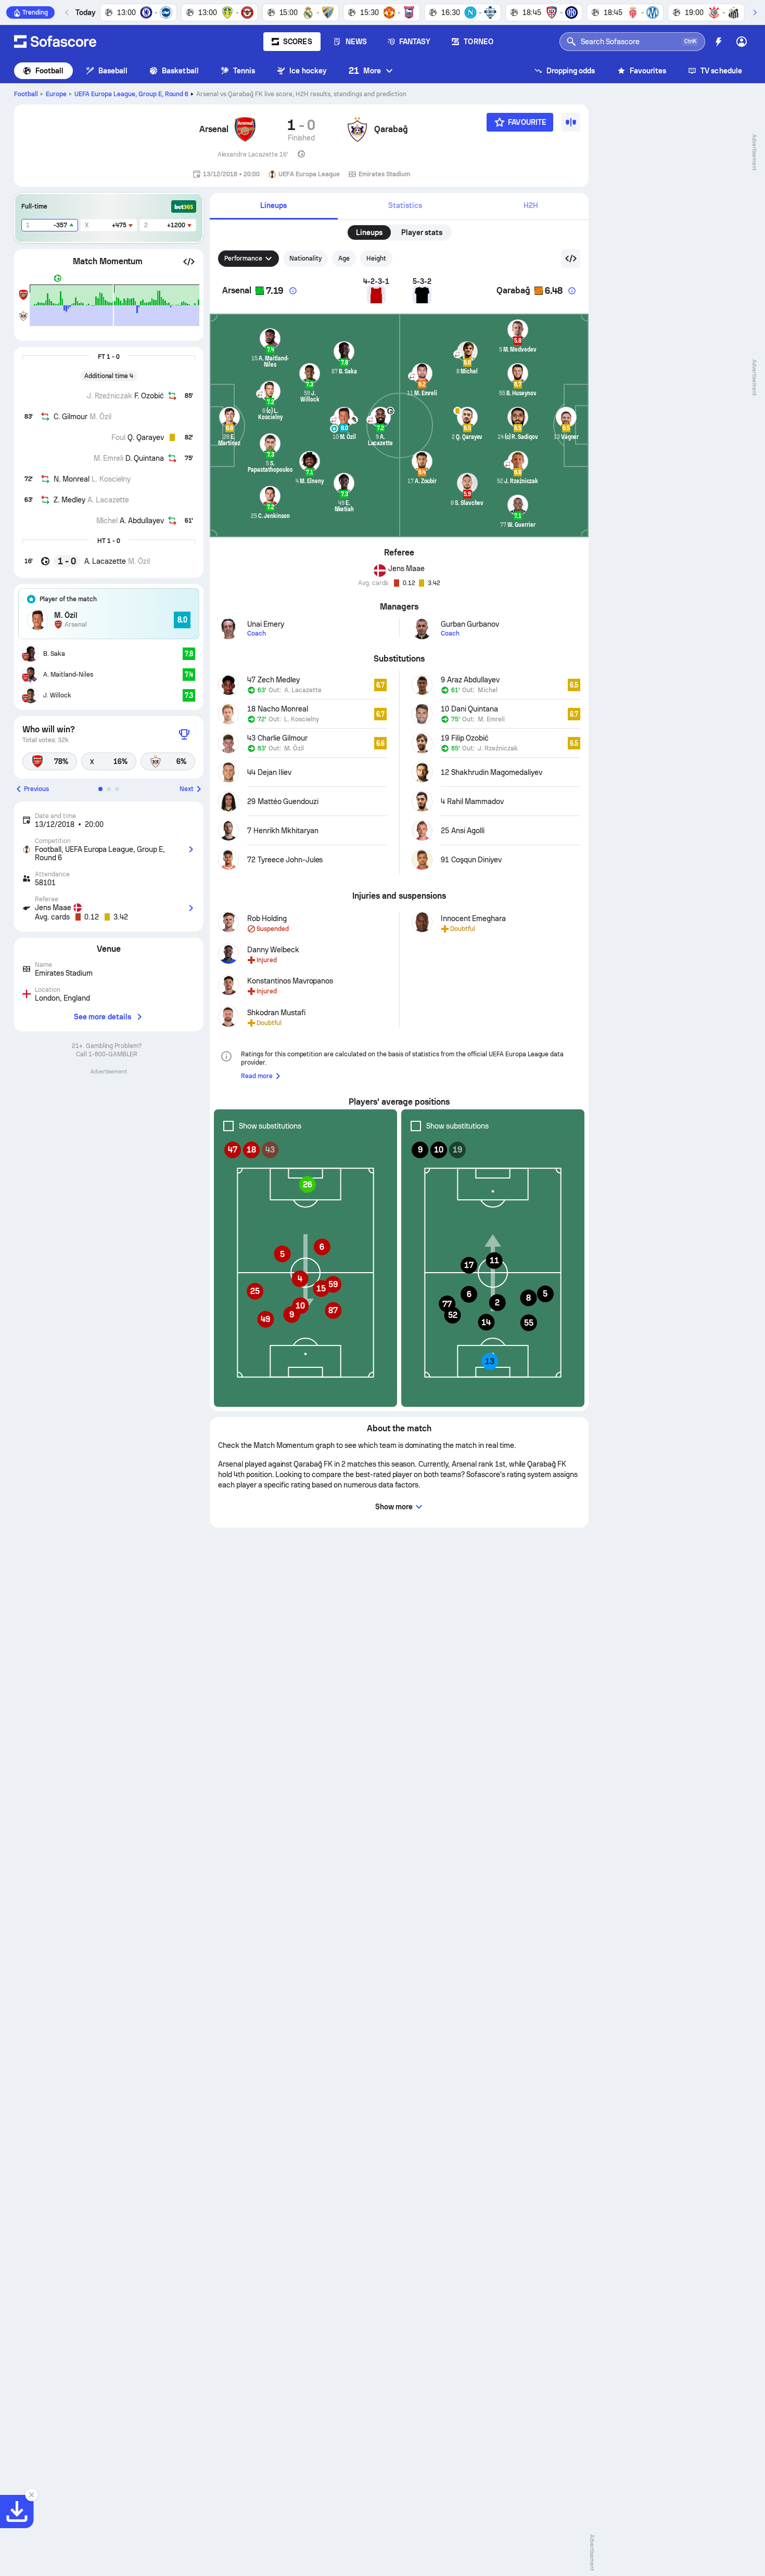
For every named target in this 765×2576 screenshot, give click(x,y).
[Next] (755, 12)
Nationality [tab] (305, 258)
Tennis (244, 71)
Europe (56, 94)
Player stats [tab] (422, 232)
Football (50, 71)
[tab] (274, 206)
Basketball (180, 71)
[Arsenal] (245, 130)
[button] (189, 262)
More (365, 70)
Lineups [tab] (369, 232)
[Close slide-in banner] (31, 2495)
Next (187, 789)
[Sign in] (742, 42)
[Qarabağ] (358, 130)
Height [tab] (376, 258)
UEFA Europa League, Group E (132, 94)
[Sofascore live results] (55, 42)
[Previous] (67, 12)
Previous (36, 789)
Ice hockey (308, 71)
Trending (35, 12)
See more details (103, 1017)
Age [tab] (344, 258)
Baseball (113, 71)
